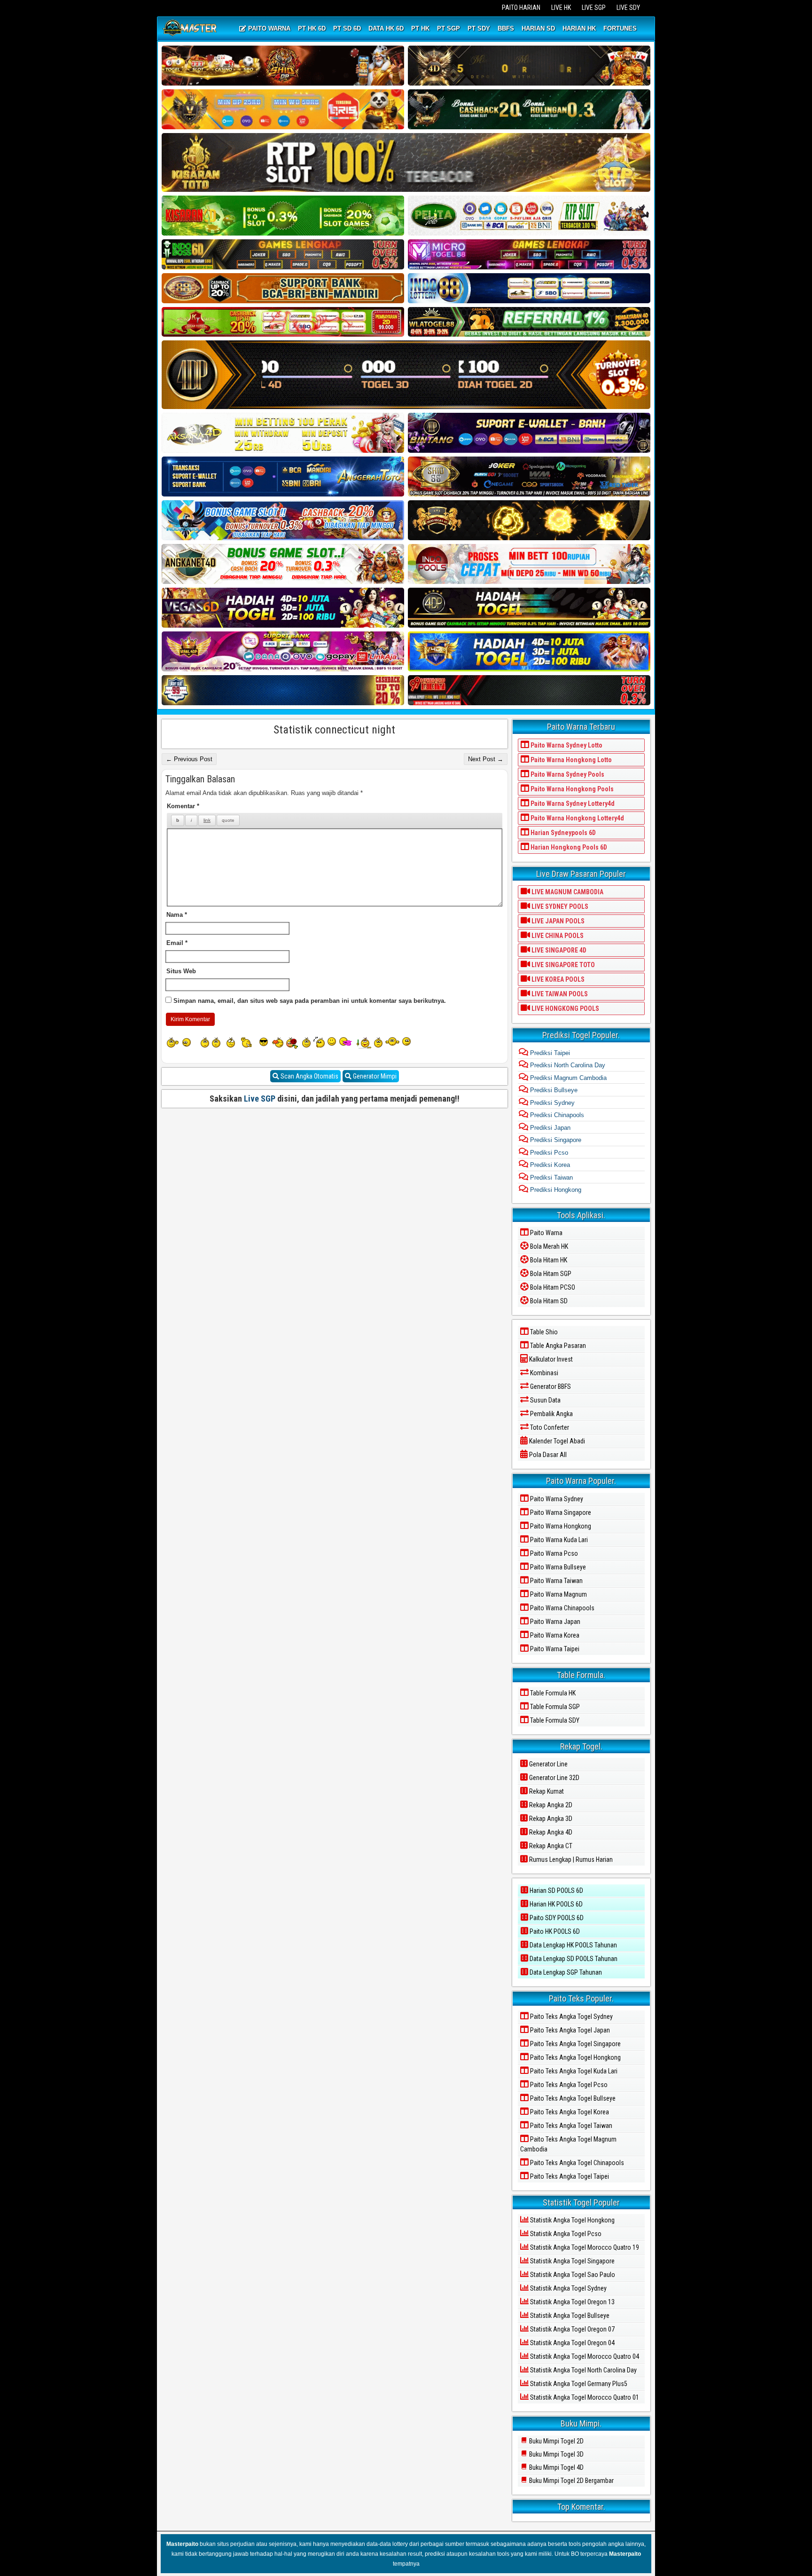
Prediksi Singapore (555, 1140)
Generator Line (548, 1764)
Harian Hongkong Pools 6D (568, 847)
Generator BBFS (550, 1386)
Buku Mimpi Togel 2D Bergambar (571, 2481)
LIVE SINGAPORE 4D (558, 950)
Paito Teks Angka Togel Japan (569, 2030)
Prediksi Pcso (548, 1153)
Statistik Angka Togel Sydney (568, 2288)
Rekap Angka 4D (550, 1832)
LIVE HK (561, 8)
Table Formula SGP (554, 1707)
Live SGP (260, 1099)
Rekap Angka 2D (550, 1805)
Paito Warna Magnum (558, 1594)
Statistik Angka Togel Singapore (572, 2261)
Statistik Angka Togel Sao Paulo (572, 2275)
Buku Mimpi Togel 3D (556, 2454)
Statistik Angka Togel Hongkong (572, 2220)
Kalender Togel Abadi (556, 1441)
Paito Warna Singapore (560, 1513)
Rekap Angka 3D (550, 1819)
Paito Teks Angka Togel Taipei (569, 2176)
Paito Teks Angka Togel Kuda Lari (573, 2071)
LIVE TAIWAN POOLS (559, 994)
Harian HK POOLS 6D (555, 1904)
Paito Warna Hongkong (560, 1526)
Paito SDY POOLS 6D (556, 1918)
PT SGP (449, 28)
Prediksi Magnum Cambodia (567, 1078)
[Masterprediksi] (191, 29)
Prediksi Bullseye (553, 1090)
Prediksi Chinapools (556, 1115)
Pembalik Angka (551, 1414)
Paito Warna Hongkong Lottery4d (577, 818)
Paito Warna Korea (554, 1635)
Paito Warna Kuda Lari (558, 1540)
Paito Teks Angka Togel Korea (569, 2112)
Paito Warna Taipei (554, 1649)
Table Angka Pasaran (557, 1346)
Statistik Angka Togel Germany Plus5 (578, 2384)
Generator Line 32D (554, 1778)
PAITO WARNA (268, 28)
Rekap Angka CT (550, 1846)
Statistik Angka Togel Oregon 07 (572, 2329)
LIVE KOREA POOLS (557, 979)
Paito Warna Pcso (553, 1553)
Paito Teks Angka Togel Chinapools (576, 2163)
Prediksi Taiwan (550, 1178)
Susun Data (545, 1400)
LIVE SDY (628, 8)
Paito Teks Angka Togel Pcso (568, 2085)
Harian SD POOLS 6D (556, 1891)
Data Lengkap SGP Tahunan (565, 1972)
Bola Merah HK (548, 1246)
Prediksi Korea (549, 1165)
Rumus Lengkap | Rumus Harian (570, 1859)
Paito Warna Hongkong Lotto (570, 760)
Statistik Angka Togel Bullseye (569, 2316)
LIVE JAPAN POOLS (557, 921)
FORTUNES (620, 28)
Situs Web (181, 971)
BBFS (506, 28)
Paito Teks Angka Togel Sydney (571, 2017)
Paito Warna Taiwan (556, 1581)
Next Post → (486, 759)
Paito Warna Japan (554, 1622)
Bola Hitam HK (548, 1260)
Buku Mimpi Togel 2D (556, 2441)
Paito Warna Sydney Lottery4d (572, 804)
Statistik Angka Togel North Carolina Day (583, 2370)
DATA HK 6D (386, 28)
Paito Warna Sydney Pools (567, 774)
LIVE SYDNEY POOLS (559, 906)
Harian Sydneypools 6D (562, 833)
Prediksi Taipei (549, 1053)
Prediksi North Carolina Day (567, 1065)
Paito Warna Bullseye (557, 1567)
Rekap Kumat (546, 1791)
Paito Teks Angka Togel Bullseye (572, 2098)
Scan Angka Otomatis (309, 1076)
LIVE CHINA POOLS (557, 936)
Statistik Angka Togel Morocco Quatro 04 (584, 2356)
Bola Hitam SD (548, 1301)
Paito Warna (546, 1233)
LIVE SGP (594, 8)
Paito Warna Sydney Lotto (566, 745)
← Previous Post (189, 759)
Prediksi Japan (549, 1128)
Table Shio (543, 1332)
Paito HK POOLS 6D (554, 1931)
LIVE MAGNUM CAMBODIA (567, 892)
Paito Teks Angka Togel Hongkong (575, 2057)
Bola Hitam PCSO (552, 1287)
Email (177, 943)
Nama (177, 915)
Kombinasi (543, 1373)
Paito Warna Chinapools (562, 1608)
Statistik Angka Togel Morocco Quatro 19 (584, 2247)
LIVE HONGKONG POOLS (565, 1008)
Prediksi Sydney (551, 1103)
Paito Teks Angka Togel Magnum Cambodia (568, 2144)
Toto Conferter (549, 1427)
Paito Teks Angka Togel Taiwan (570, 2126)
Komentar (183, 806)
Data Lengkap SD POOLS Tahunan (573, 1959)
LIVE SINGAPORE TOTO (562, 965)
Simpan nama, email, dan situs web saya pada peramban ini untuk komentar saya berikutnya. (310, 1001)
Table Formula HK (552, 1693)
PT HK (420, 28)
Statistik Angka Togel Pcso (565, 2234)
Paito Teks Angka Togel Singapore (575, 2044)
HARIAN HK (579, 28)
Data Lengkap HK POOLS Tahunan (573, 1945)
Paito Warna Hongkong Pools (571, 789)
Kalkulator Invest (550, 1359)
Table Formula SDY (554, 1720)
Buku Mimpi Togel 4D (556, 2467)
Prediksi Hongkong (555, 1190)
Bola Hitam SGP (550, 1274)
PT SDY (479, 28)
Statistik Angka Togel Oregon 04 (572, 2343)
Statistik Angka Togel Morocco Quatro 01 (584, 2397)
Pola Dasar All (547, 1455)
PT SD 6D (347, 28)
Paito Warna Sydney (556, 1499)
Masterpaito (182, 2544)
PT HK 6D (312, 28)
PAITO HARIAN (521, 8)
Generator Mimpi (374, 1076)
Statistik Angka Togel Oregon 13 (572, 2302)
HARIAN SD (538, 28)
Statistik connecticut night (334, 730)
